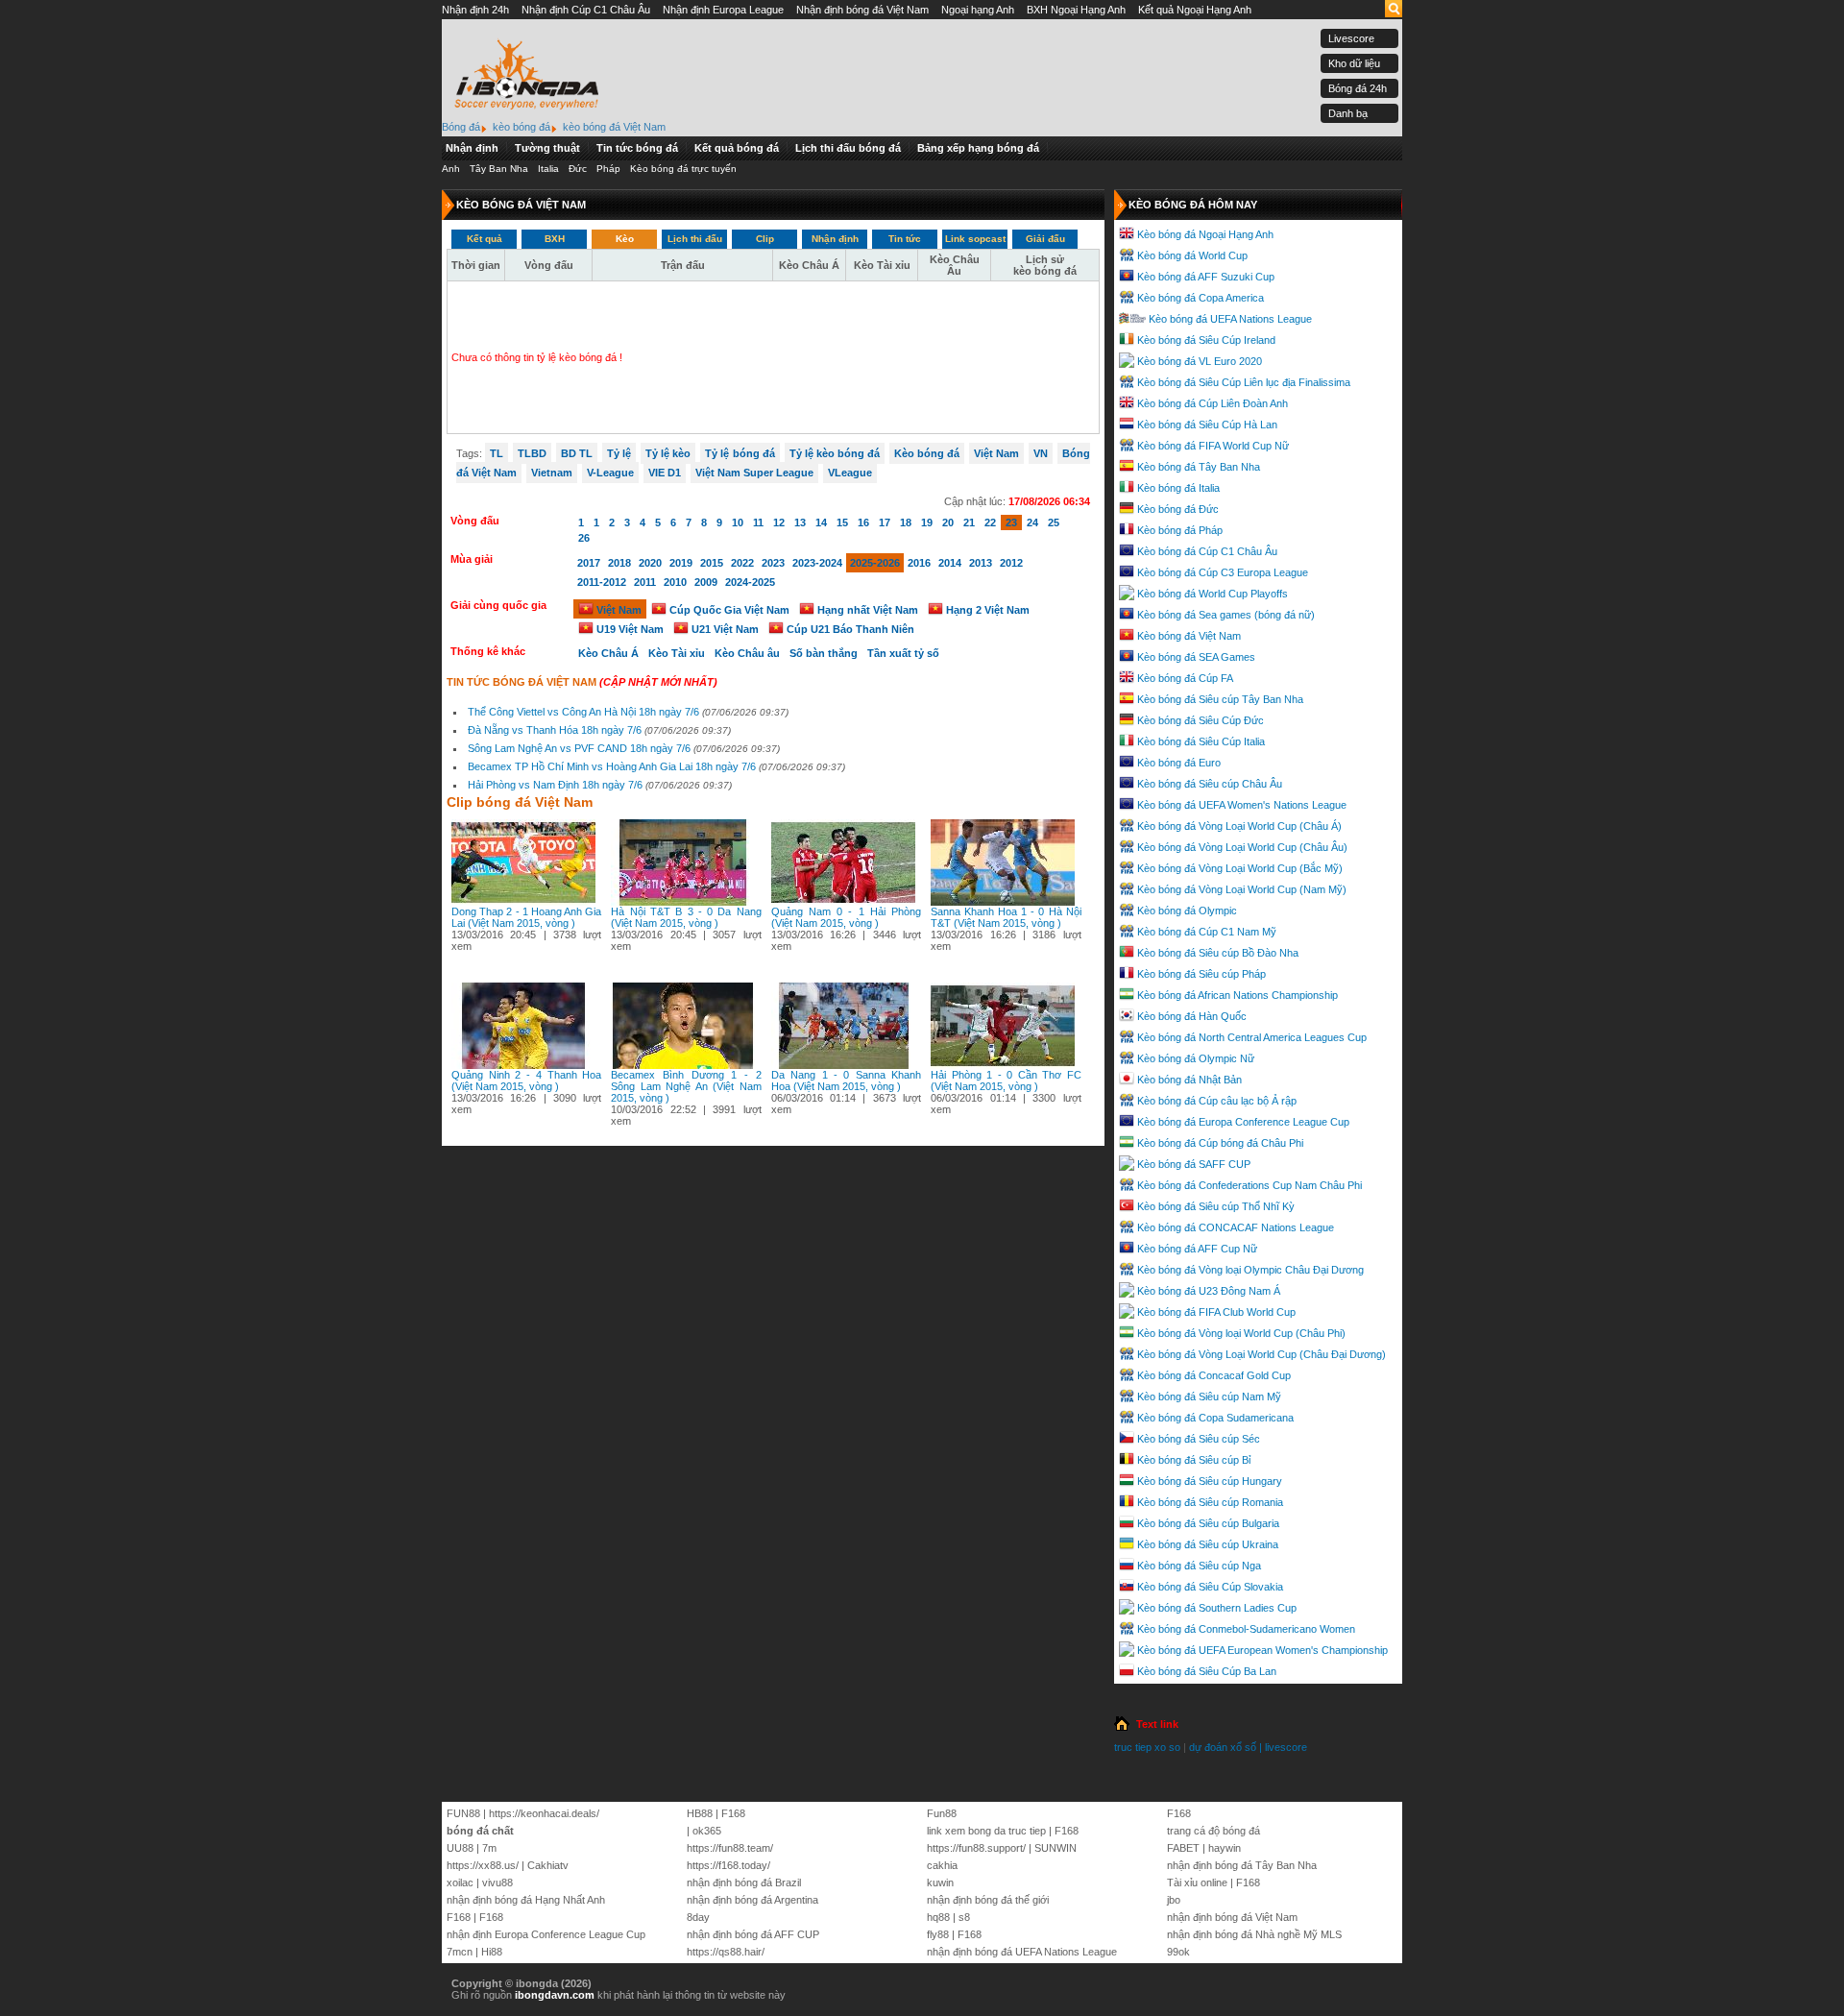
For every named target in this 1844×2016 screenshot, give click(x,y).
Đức (578, 169)
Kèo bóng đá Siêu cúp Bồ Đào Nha (1218, 953)
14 (821, 522)
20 (948, 522)
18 (906, 522)
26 (584, 538)
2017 (589, 563)
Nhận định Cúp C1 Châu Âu (586, 10)
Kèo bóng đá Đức (1178, 509)
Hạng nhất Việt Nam (866, 610)
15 (842, 522)
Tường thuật (547, 148)
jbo (1174, 1900)
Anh (451, 169)
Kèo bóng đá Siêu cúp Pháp (1201, 974)
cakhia (942, 1865)
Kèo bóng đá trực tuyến (683, 169)
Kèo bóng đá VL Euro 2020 (1200, 361)
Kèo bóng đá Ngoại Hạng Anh (1205, 234)
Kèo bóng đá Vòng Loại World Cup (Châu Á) (1239, 826)
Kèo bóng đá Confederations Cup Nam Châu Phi (1250, 1185)
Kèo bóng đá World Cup (1192, 255)
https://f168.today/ (728, 1865)
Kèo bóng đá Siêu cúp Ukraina (1208, 1544)
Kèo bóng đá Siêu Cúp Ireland (1206, 340)
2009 (706, 582)
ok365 (707, 1831)
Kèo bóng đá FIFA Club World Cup (1216, 1312)
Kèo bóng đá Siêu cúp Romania (1210, 1502)
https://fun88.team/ (730, 1848)
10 (738, 522)
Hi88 (492, 1952)
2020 (650, 563)
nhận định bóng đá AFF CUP (753, 1934)
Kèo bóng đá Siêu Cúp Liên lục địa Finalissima (1244, 382)
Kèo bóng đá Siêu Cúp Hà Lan (1207, 425)
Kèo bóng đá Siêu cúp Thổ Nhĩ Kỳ (1216, 1206)
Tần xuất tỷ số (903, 653)
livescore (1286, 1747)
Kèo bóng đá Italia (1178, 488)
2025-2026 (875, 563)
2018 (619, 563)
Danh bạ (1348, 113)
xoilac (460, 1882)
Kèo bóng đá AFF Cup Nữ (1197, 1249)
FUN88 (463, 1813)
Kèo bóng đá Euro (1179, 763)
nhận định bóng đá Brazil (744, 1882)
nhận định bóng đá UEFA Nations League (1022, 1952)
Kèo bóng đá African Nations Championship (1237, 995)
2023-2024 (817, 563)
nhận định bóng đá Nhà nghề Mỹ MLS (1254, 1934)
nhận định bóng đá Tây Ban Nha (1242, 1865)
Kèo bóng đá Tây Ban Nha (1199, 467)
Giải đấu (1045, 239)
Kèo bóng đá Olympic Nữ (1196, 1058)
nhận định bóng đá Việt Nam (1232, 1917)
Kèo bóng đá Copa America (1201, 298)
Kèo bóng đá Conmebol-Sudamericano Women (1246, 1629)
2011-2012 (602, 582)
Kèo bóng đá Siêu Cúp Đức (1201, 720)
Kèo (625, 239)
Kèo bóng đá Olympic (1187, 911)
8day (698, 1917)
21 (969, 522)
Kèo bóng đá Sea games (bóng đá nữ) (1226, 615)
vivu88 (497, 1882)
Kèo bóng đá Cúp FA (1185, 678)
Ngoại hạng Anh (978, 10)
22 (990, 522)
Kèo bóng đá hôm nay (1193, 205)
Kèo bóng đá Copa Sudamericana (1215, 1418)
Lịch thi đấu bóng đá (848, 148)
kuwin (940, 1882)
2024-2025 (750, 582)
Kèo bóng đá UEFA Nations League (1230, 319)
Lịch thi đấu (695, 239)
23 (1011, 522)
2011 (645, 582)
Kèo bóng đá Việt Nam (1189, 636)
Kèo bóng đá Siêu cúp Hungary (1210, 1481)
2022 (742, 563)
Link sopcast (975, 239)
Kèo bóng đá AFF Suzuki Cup (1206, 277)
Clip (765, 239)
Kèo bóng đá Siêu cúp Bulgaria (1208, 1523)
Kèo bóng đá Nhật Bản (1189, 1080)
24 (1032, 522)
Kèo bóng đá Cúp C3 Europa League (1223, 572)
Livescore (1351, 38)
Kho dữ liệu (1354, 63)
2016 (919, 563)
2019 (681, 563)
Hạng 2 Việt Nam (986, 610)
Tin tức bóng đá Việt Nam (522, 682)
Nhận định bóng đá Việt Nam (862, 10)
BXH (555, 239)
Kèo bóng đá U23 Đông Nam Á (1209, 1291)
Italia (548, 169)
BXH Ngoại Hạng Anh (1076, 10)
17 (885, 522)
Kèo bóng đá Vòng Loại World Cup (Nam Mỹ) (1242, 889)
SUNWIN (1055, 1848)
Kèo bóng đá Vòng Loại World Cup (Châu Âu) (1242, 847)
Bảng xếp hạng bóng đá (978, 148)
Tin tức (905, 239)
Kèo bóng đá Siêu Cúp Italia (1201, 741)
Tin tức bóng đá (637, 148)
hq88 (938, 1917)
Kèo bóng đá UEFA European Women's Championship (1262, 1650)
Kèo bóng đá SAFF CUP (1194, 1164)
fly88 (938, 1934)
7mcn (460, 1952)
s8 (964, 1917)
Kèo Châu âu (747, 653)
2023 (773, 563)
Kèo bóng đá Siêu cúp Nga (1199, 1566)
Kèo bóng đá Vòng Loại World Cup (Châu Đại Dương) (1262, 1354)
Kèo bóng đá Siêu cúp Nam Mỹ (1209, 1397)
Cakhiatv (548, 1865)
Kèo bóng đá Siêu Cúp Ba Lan (1207, 1671)
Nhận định (472, 148)
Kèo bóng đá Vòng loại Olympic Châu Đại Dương (1250, 1270)
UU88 (460, 1848)
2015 (712, 563)
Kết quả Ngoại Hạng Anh (1195, 10)
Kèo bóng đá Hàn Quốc (1192, 1016)
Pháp (608, 169)
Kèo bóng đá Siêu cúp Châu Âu (1210, 784)
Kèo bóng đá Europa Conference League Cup (1243, 1122)
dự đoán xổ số (1223, 1747)
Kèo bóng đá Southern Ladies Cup (1217, 1608)
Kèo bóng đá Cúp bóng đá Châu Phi (1220, 1143)
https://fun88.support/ (976, 1848)
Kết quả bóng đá (737, 148)
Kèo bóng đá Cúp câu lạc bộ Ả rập (1217, 1101)
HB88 (700, 1813)
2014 (950, 563)
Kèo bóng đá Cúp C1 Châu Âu (1207, 551)
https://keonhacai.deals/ (544, 1813)
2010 (675, 582)
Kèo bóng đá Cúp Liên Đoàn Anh (1213, 403)
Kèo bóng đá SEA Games (1196, 657)
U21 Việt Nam (724, 629)
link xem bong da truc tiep (986, 1831)
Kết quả (485, 239)
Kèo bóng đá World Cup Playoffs (1213, 594)
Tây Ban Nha (499, 169)
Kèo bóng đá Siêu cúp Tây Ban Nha (1220, 699)
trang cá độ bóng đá (1213, 1831)
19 (927, 522)
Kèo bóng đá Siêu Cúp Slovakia (1210, 1587)
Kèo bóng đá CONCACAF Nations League (1236, 1227)
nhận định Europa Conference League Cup (546, 1934)
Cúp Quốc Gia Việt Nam (728, 610)
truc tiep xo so (1147, 1747)
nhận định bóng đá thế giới (988, 1900)
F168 (459, 1917)
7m (489, 1848)
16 (863, 522)
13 (800, 522)
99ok (1178, 1952)
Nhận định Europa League (723, 10)
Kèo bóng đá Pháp (1180, 530)
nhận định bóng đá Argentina (752, 1900)
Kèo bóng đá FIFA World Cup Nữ (1213, 446)
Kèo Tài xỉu (677, 653)
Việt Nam (618, 610)
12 (779, 522)
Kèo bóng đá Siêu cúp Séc (1199, 1439)
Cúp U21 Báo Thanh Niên (849, 629)
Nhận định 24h (475, 10)
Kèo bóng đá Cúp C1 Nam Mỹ (1207, 932)
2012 (1011, 563)
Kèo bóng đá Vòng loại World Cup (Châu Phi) (1241, 1333)
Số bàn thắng (824, 653)
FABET (1183, 1848)
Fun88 (942, 1813)
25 (1054, 522)
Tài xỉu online (1197, 1882)
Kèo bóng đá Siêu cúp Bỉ (1194, 1460)
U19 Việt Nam (629, 629)
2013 (981, 563)
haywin (1225, 1848)
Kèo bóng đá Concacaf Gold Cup (1214, 1375)
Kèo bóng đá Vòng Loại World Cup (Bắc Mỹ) (1240, 868)
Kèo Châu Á (608, 653)
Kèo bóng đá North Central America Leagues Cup (1252, 1037)
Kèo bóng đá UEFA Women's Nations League (1242, 805)
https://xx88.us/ (483, 1865)
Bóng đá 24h (1358, 88)
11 (758, 522)
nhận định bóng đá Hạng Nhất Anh (526, 1900)
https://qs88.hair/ (726, 1952)
